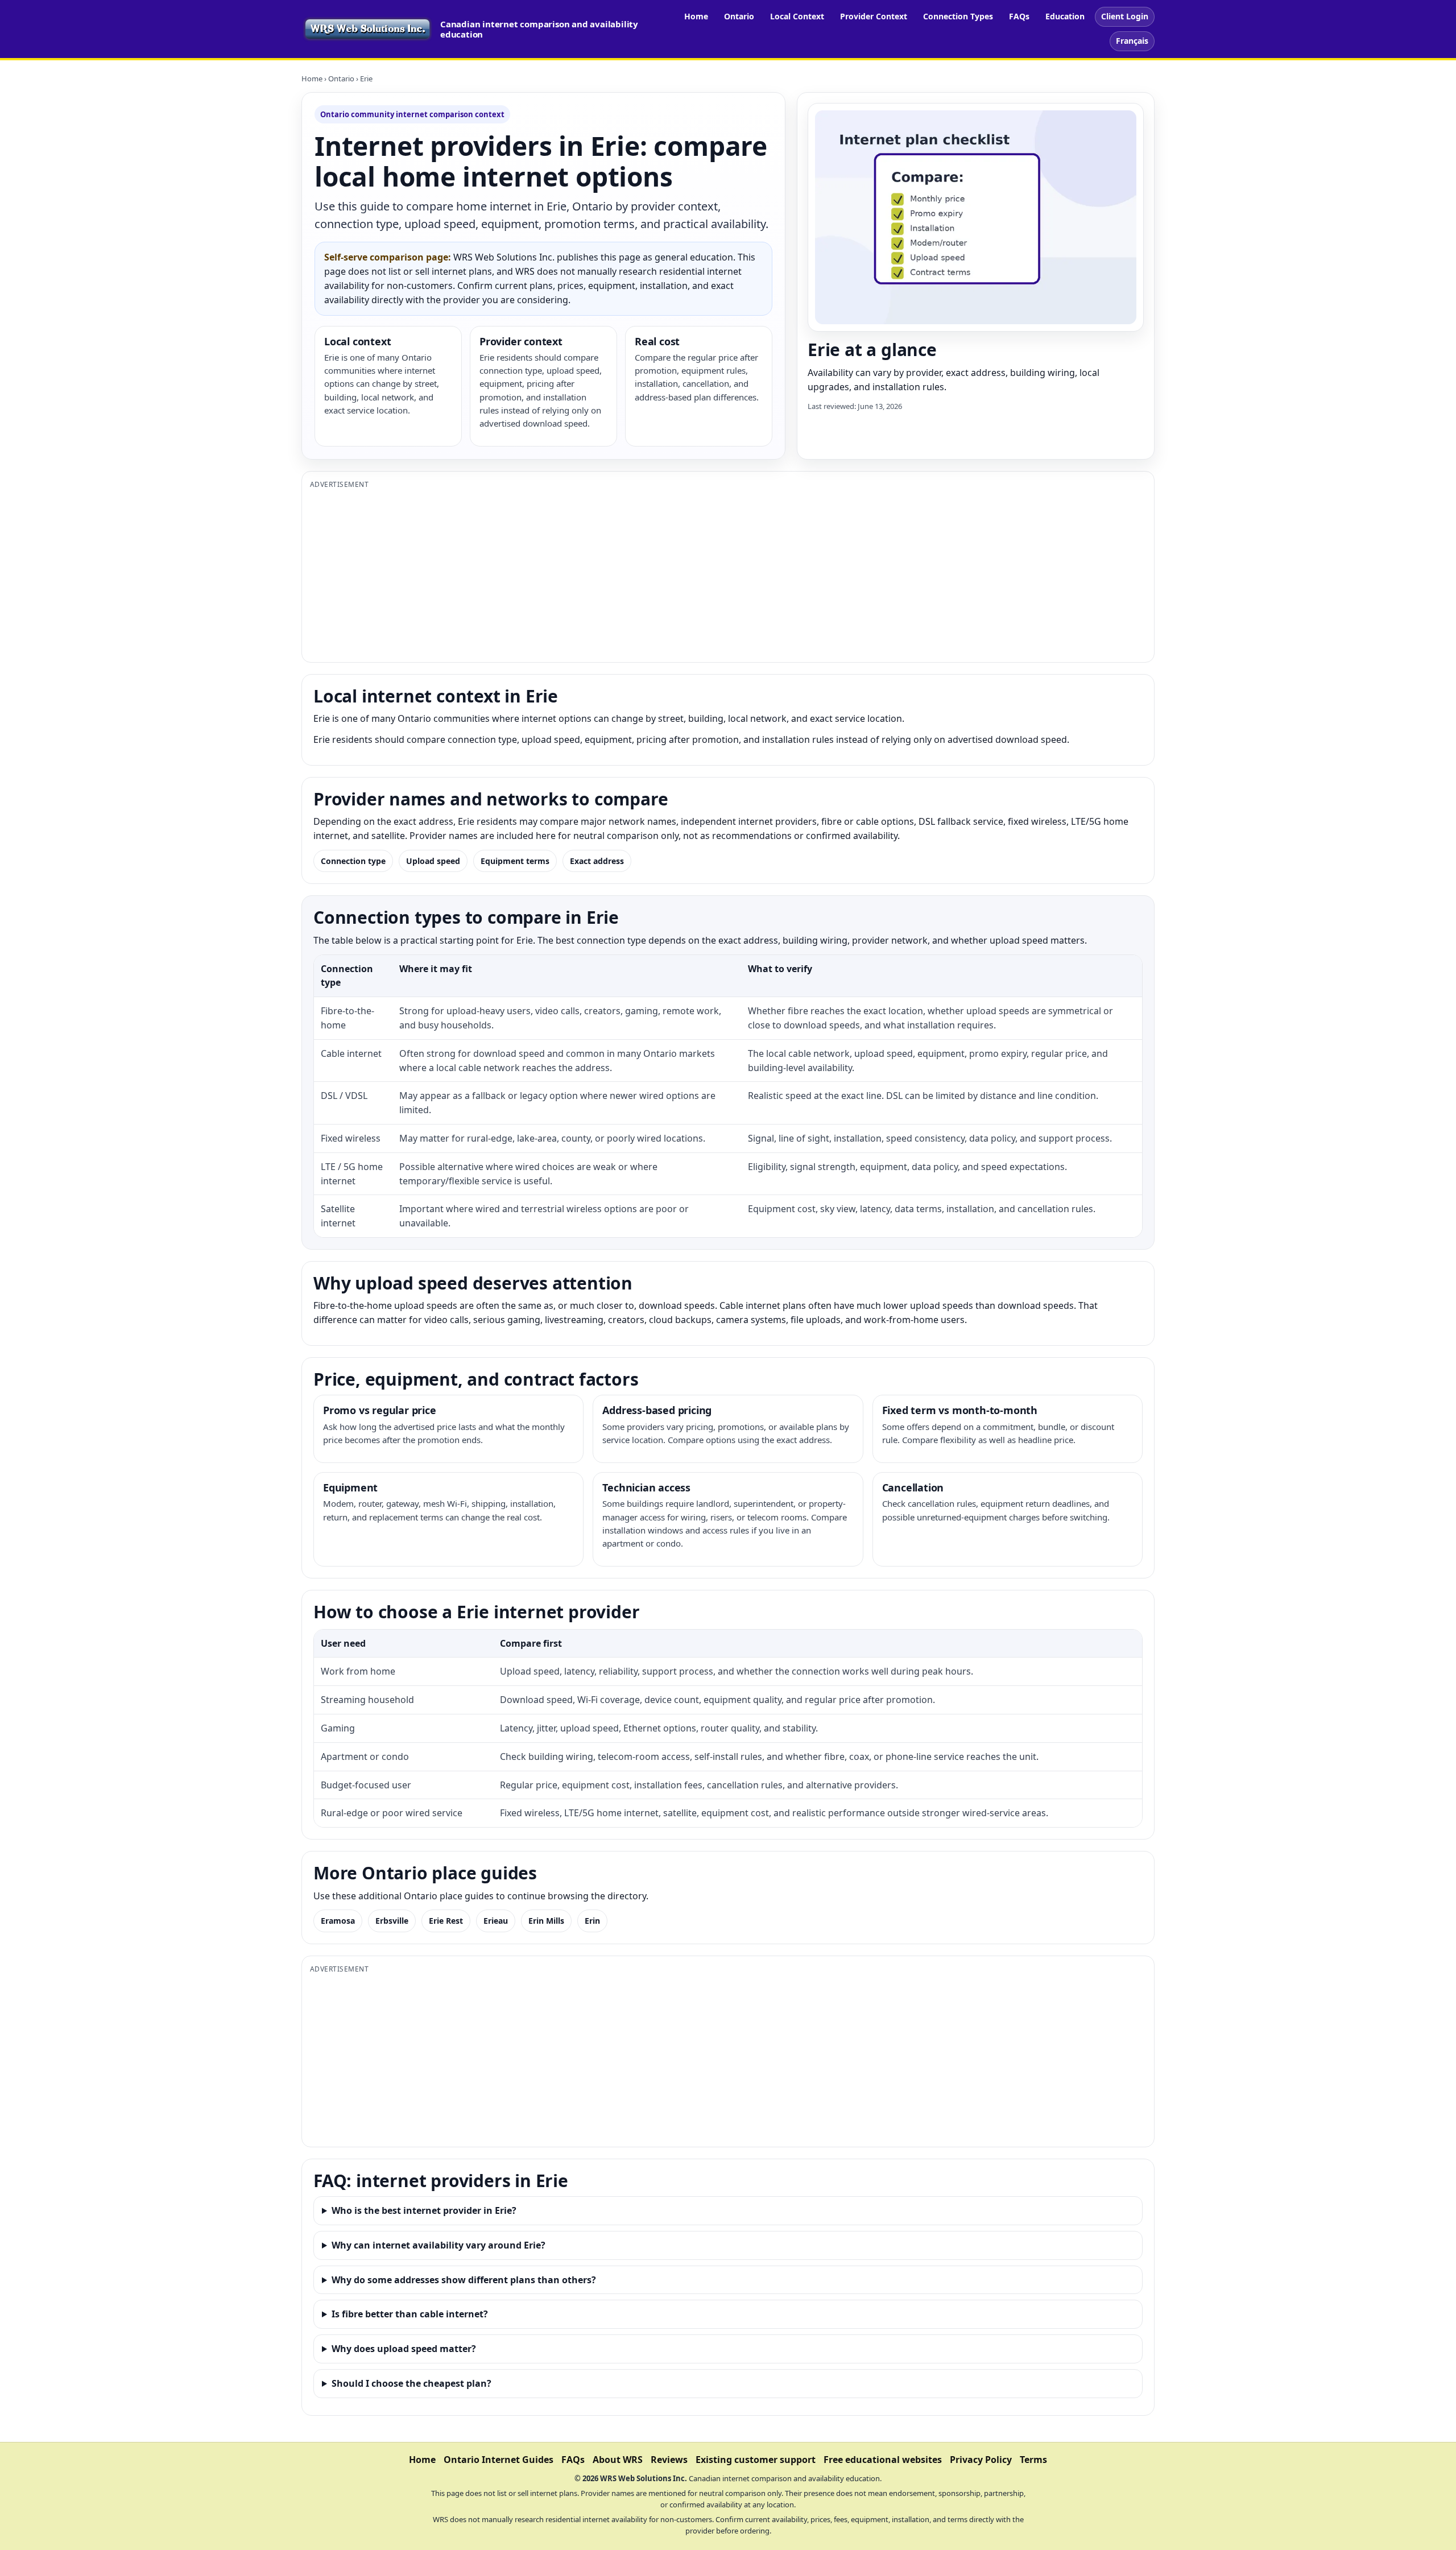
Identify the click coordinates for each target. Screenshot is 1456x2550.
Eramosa (338, 1921)
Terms (1033, 2460)
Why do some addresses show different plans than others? (464, 2280)
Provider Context (874, 16)
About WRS (618, 2460)
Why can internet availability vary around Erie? (439, 2245)
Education (1065, 16)
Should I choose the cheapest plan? (411, 2383)
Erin (592, 1921)
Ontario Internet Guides (499, 2460)
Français (1132, 41)
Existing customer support (756, 2460)
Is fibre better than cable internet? (410, 2314)
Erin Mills (546, 1921)
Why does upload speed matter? (404, 2349)
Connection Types (958, 16)
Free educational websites (883, 2460)
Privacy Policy (981, 2460)
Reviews (669, 2460)
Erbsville (392, 1921)
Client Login (1125, 16)
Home (696, 16)
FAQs (1019, 16)
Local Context (797, 16)
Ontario (739, 16)
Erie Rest (446, 1921)
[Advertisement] (651, 575)
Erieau (496, 1921)
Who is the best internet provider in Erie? (424, 2210)
